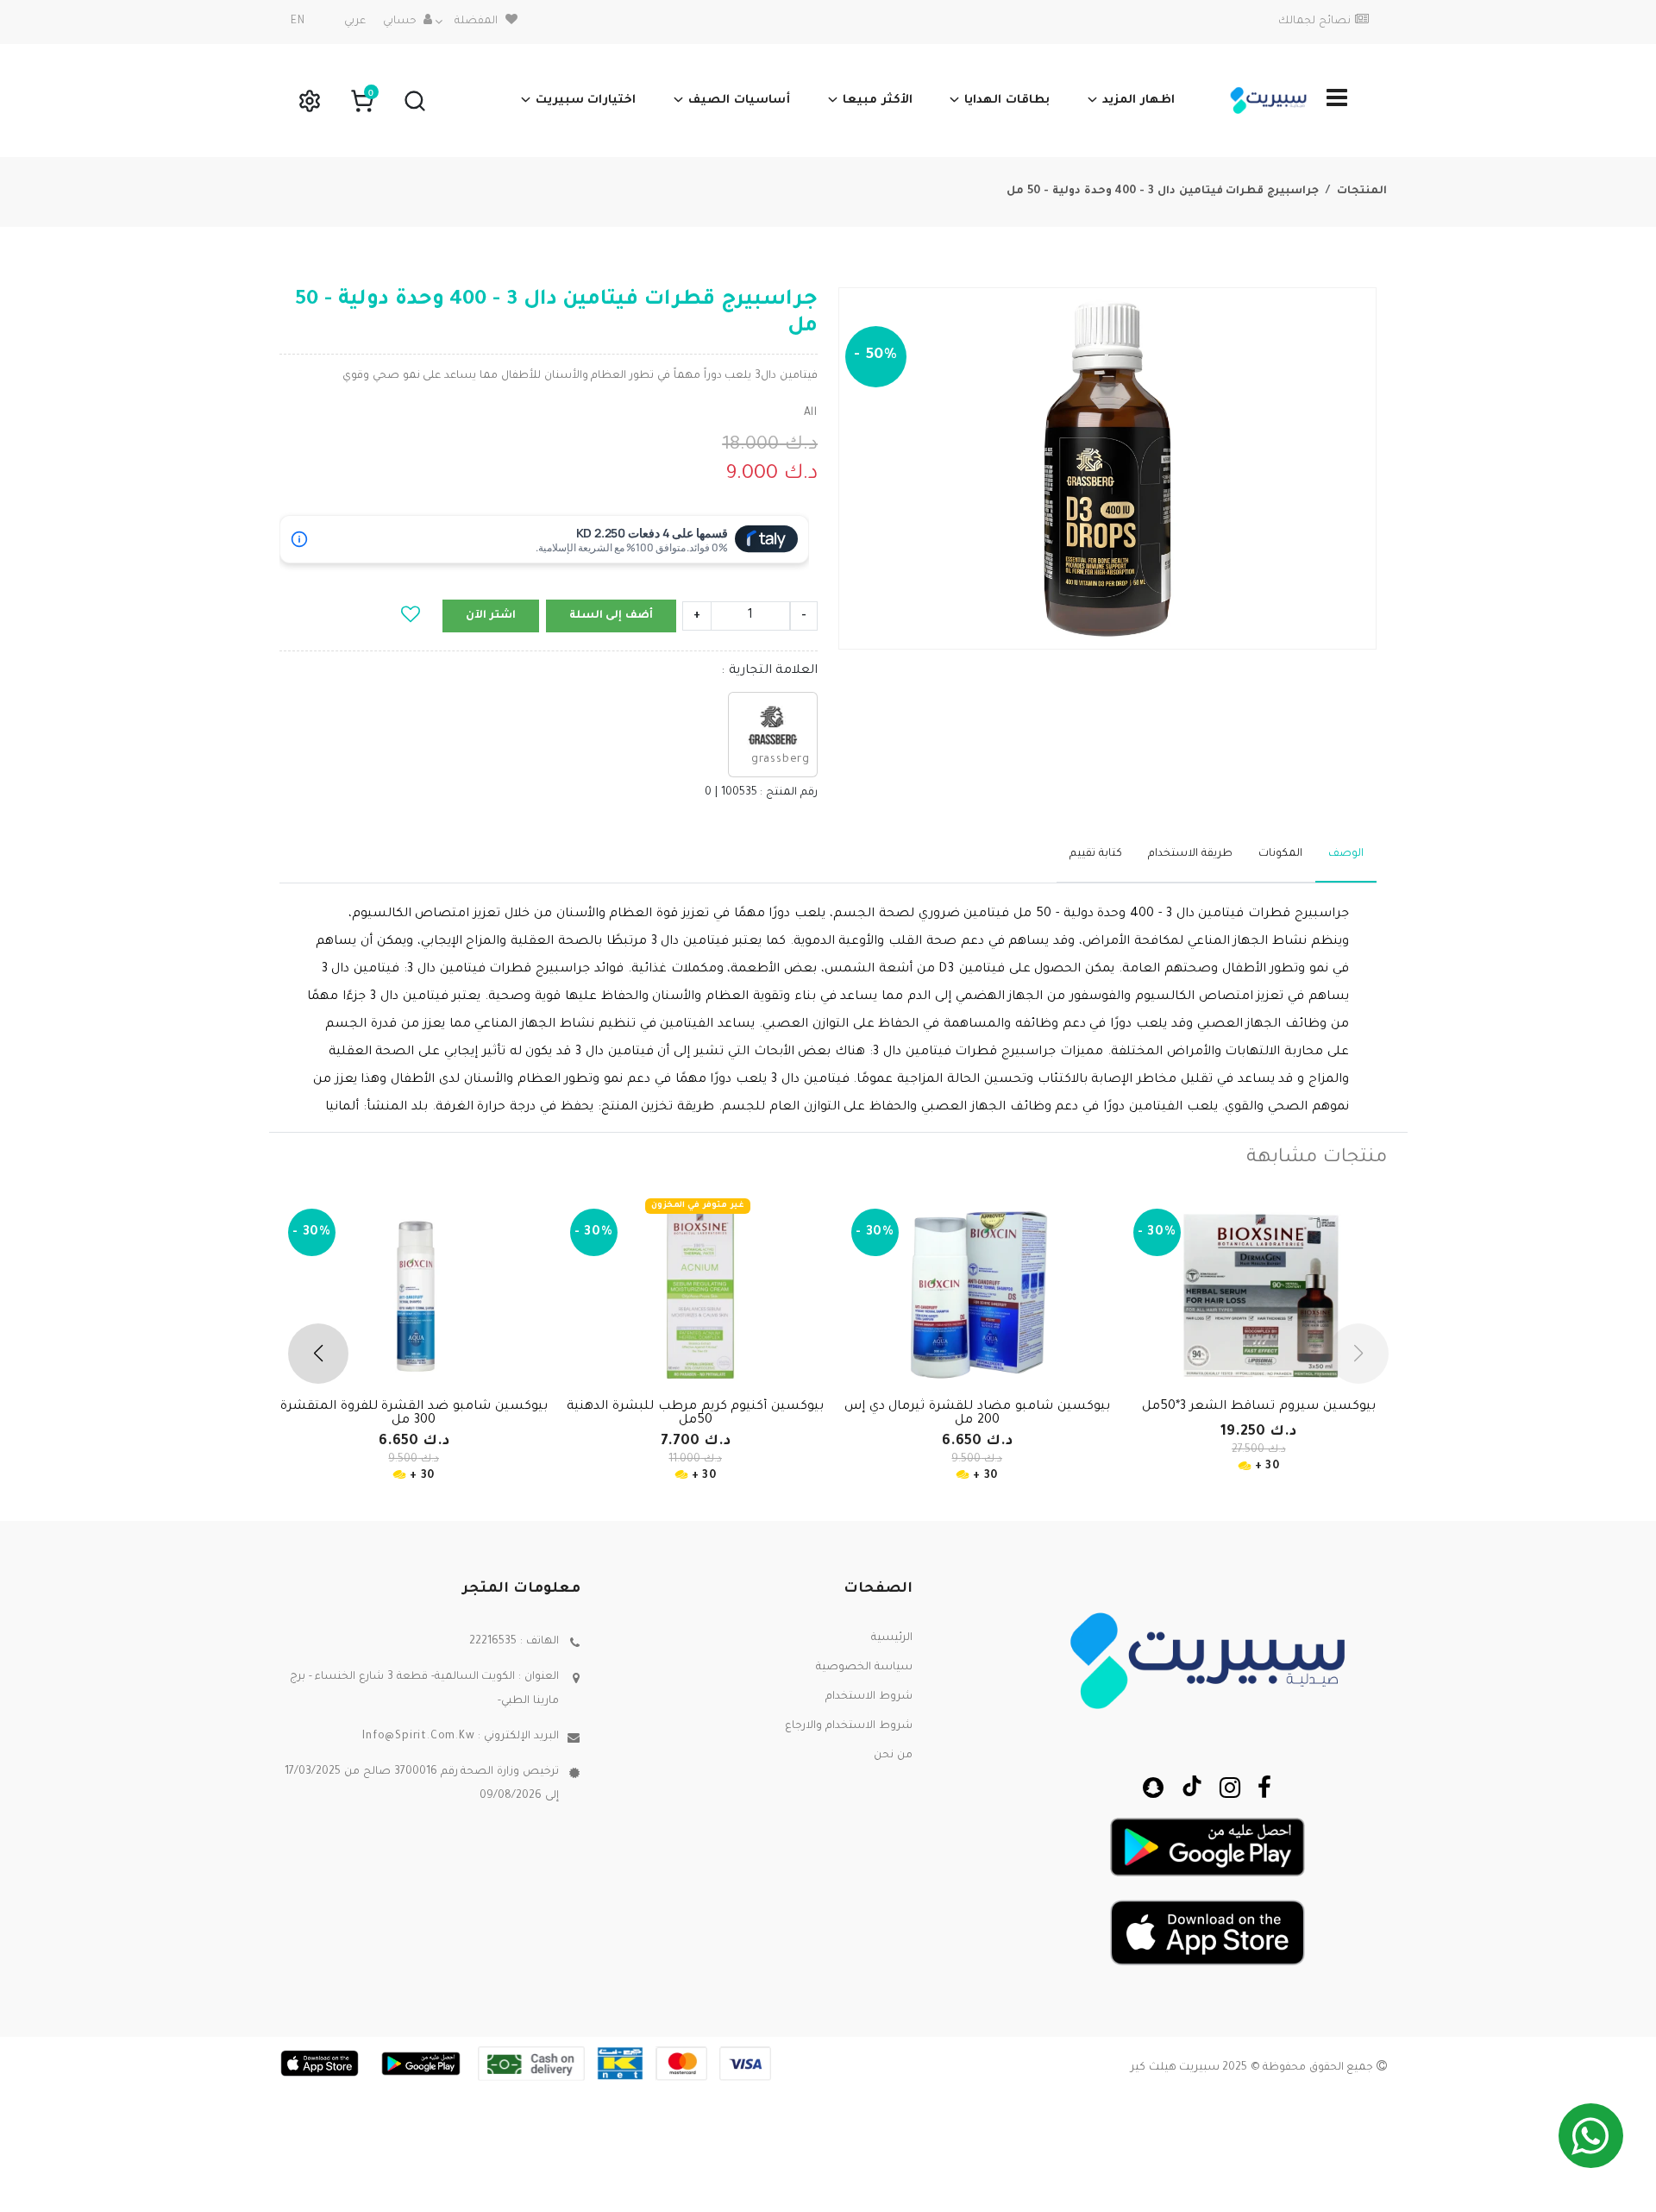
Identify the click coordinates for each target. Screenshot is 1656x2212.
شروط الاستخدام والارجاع (849, 1726)
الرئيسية (892, 1638)
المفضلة (476, 22)
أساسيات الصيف (739, 101)
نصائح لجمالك (1314, 22)
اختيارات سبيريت (586, 101)
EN (298, 22)
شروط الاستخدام (869, 1697)
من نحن (893, 1756)
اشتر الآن (491, 616)
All (811, 413)
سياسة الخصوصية (864, 1668)
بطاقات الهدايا (1007, 101)
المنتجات (1362, 192)
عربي (355, 22)
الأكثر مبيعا (878, 101)
